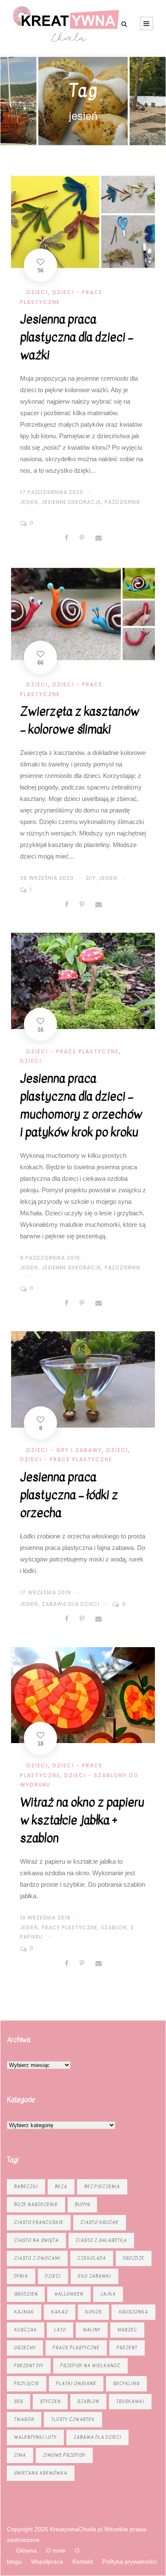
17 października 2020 (52, 492)
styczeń (50, 2401)
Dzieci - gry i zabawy (64, 1450)
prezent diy (29, 2366)
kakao (60, 2312)
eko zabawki (94, 2276)
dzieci (53, 2276)
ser (19, 2401)
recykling (126, 2384)
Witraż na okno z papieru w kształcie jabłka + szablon (82, 1820)
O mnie (56, 2550)
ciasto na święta (36, 2240)
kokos (93, 2312)
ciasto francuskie (39, 2222)
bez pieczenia (102, 2187)
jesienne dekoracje (72, 502)
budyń (82, 2204)
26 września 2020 (47, 878)
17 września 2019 (46, 1592)
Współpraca (47, 2562)
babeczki (26, 2187)
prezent (127, 2348)
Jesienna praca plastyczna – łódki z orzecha (69, 1495)
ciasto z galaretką (101, 2240)
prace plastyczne (70, 1927)
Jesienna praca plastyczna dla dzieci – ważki (77, 337)
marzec (127, 2330)
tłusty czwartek (73, 2419)
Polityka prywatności (129, 2562)
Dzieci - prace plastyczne (73, 1051)
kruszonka (133, 2312)
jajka (108, 2294)
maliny (92, 2330)
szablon (114, 1927)
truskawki (130, 2401)
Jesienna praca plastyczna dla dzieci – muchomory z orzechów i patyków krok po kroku (81, 1105)
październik (123, 502)
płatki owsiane (76, 2384)
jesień (29, 502)
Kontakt (83, 2562)
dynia (21, 2276)
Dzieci (37, 292)
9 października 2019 (50, 1258)
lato (60, 2330)
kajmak (24, 2312)
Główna (26, 2550)
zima (20, 2455)
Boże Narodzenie (36, 2204)
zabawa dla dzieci (71, 1604)
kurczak (26, 2330)
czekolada (92, 2258)
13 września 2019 (45, 1918)
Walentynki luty (35, 2437)
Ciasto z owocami (37, 2258)
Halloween (69, 2294)
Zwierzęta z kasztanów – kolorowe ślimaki (80, 720)
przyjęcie (27, 2384)
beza (61, 2187)
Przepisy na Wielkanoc (90, 2366)
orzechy (25, 2348)
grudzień (26, 2294)
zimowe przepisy (64, 2455)
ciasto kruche (100, 2222)
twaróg (24, 2419)
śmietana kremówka (41, 2473)
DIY (91, 878)
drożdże (134, 2258)
